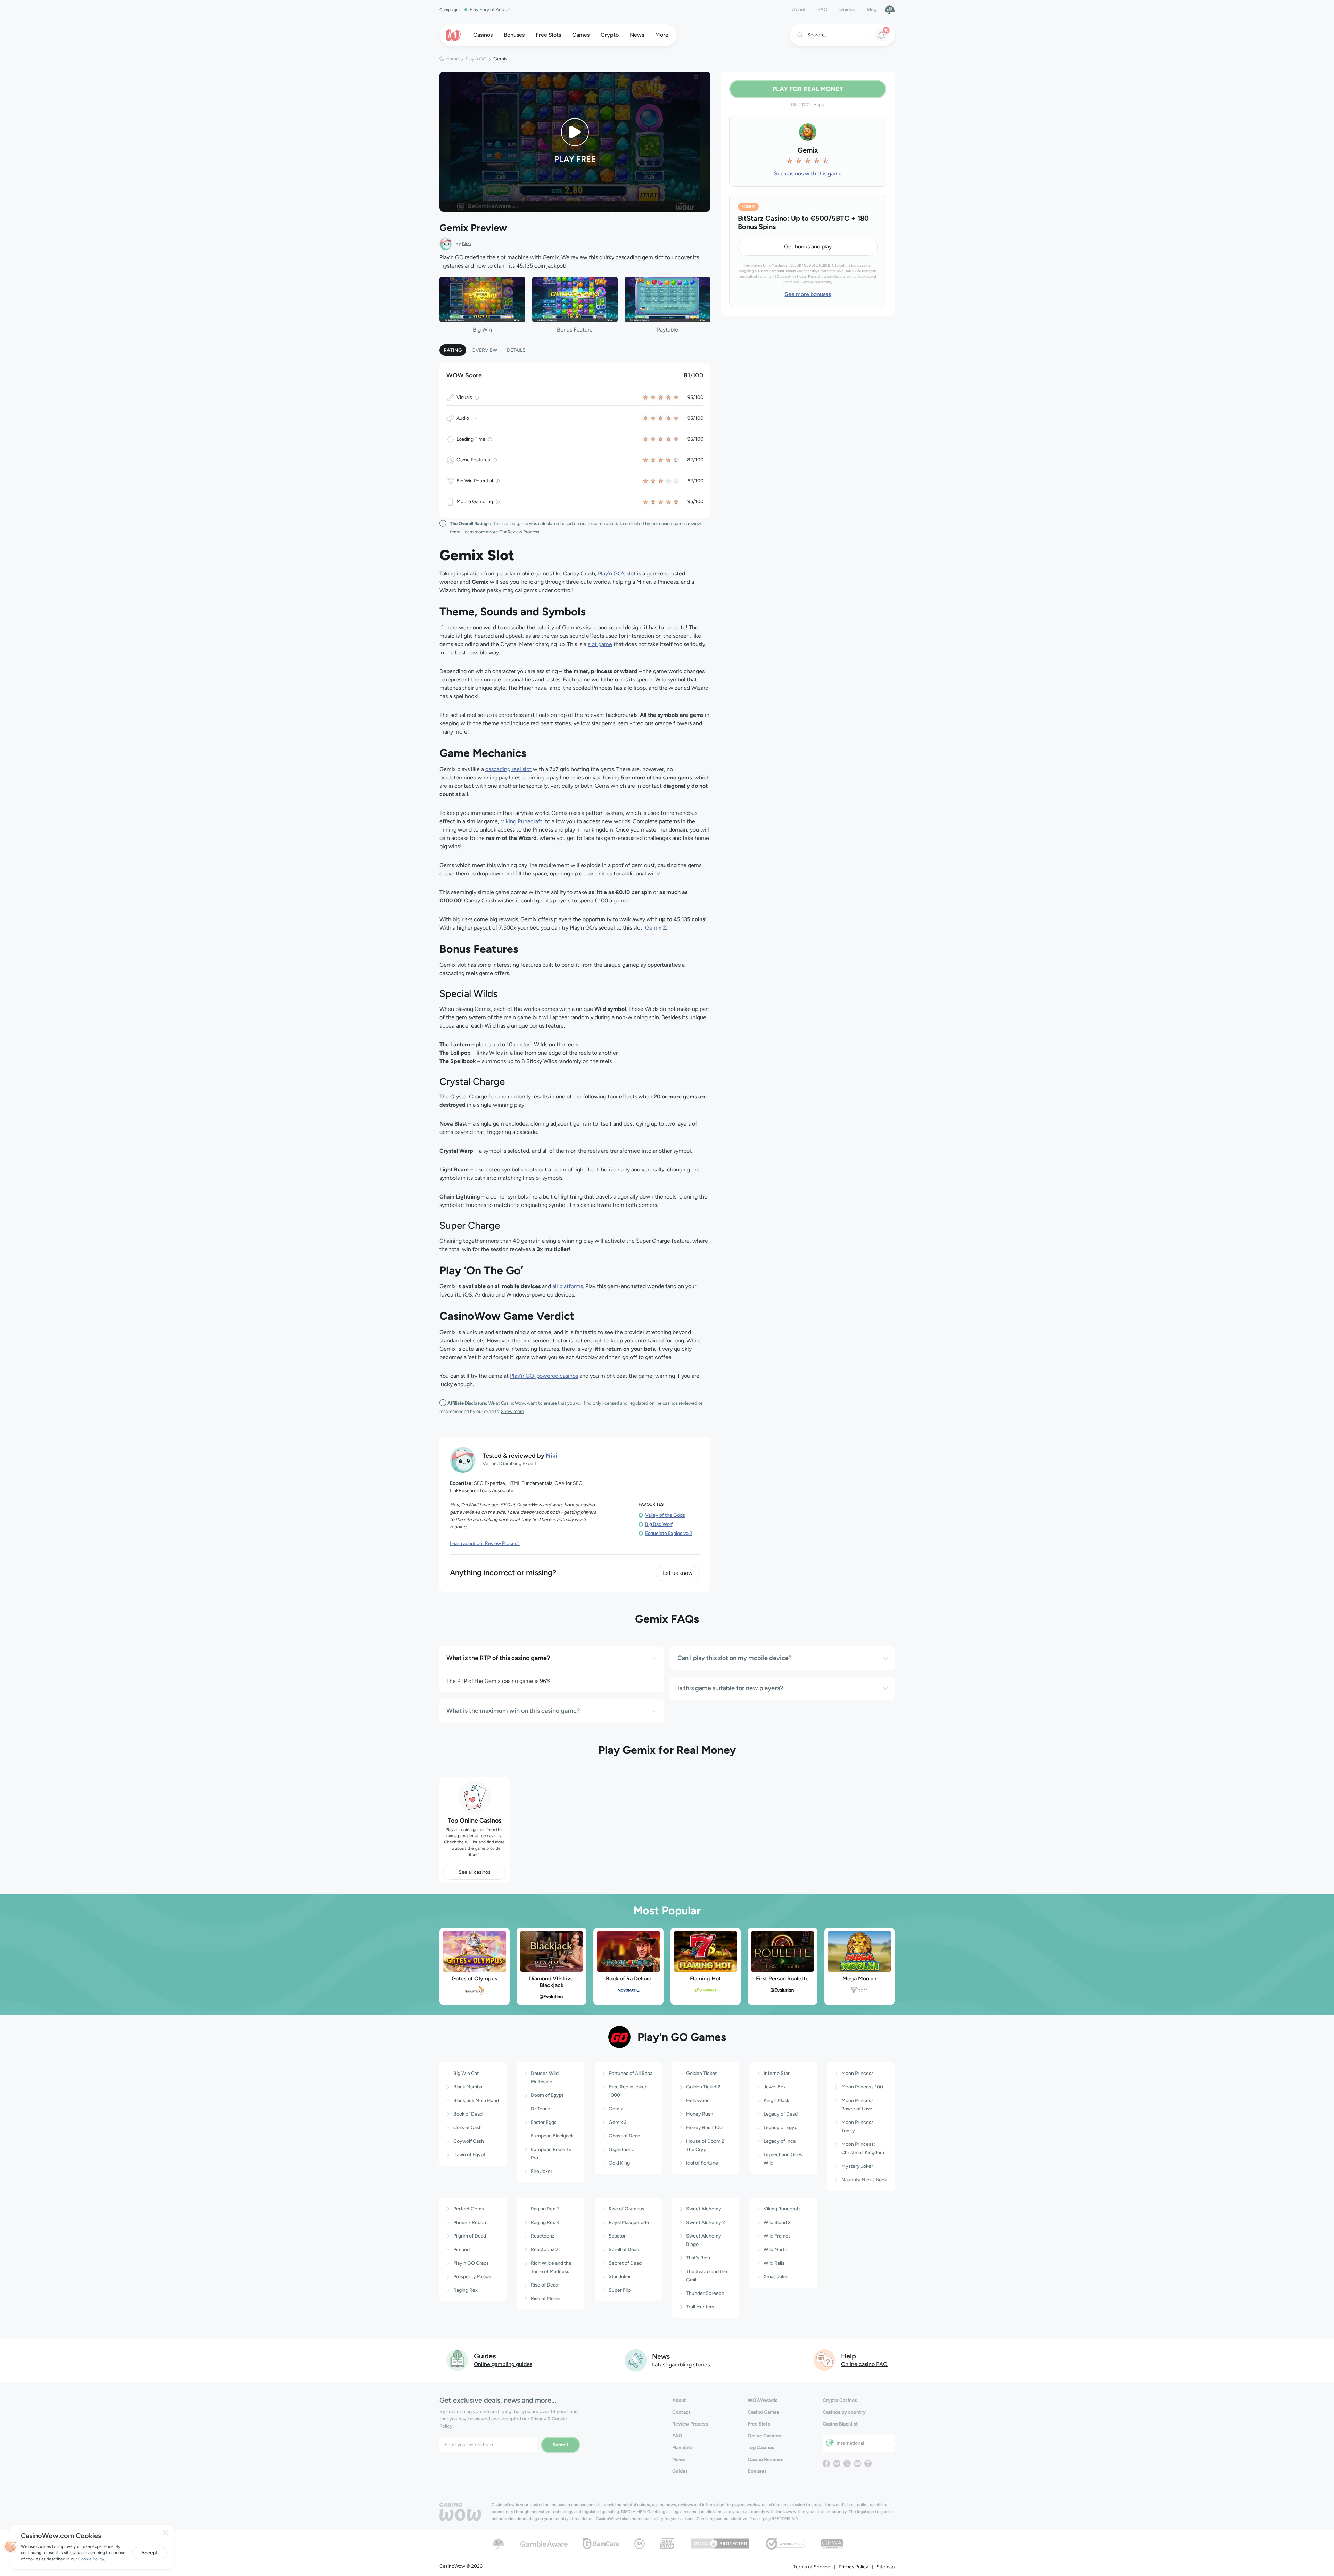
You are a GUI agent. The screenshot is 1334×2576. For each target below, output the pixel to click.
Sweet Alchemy (704, 2209)
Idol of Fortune (702, 2163)
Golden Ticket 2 (703, 2087)
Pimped (462, 2250)
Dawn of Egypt (469, 2155)
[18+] (640, 2543)
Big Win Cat (466, 2073)
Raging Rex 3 (545, 2222)
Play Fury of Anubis (490, 10)
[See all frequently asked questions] (825, 2360)
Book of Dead (468, 2114)
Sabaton (618, 2236)
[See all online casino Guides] (458, 2360)
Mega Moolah (859, 1978)
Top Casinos (761, 2448)
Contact (681, 2412)
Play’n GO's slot (617, 574)
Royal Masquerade (629, 2222)
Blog (872, 10)
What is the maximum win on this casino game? (513, 1711)
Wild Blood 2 (777, 2222)
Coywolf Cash (469, 2141)
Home (452, 59)
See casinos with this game (808, 174)
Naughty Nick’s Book (864, 2180)
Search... (817, 35)
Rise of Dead (545, 2285)
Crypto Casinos (840, 2400)
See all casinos (475, 1872)
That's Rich (698, 2258)
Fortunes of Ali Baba (631, 2073)
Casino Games (763, 2412)
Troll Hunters (700, 2307)
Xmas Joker (776, 2277)
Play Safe (682, 2448)
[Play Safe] (890, 9)
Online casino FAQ (864, 2364)
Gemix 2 (656, 928)
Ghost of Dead (624, 2136)
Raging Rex (466, 2290)
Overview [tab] (484, 350)
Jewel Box (775, 2087)
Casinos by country (844, 2412)
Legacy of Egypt (781, 2128)
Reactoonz (543, 2236)
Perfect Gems (469, 2209)
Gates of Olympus (474, 1978)
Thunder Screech (705, 2293)
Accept (149, 2553)
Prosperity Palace (472, 2277)
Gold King (619, 2163)
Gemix (616, 2109)
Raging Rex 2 (545, 2209)
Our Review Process (519, 532)
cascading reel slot (508, 769)
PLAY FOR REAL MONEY (808, 89)
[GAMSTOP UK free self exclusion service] (667, 2543)
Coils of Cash (468, 2128)
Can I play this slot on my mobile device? (735, 1658)
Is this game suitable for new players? (730, 1688)
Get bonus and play (808, 247)
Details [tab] (516, 350)
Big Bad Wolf (659, 1524)
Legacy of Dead (781, 2114)
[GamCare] (601, 2543)
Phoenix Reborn (471, 2222)
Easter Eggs (544, 2122)
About (799, 10)
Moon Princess (858, 2073)
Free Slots (759, 2424)
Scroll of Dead (624, 2250)
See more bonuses (808, 294)
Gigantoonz (621, 2149)
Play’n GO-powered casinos (544, 1376)
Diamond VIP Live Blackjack (551, 1982)
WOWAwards (763, 2400)
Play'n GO (476, 59)
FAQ (822, 10)
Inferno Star (777, 2073)
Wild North (775, 2250)
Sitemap (886, 2567)
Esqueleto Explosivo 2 (669, 1533)
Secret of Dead (625, 2263)
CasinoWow (503, 2505)
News (679, 2459)
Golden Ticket (701, 2073)
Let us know (678, 1573)
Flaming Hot (705, 1978)
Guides (847, 10)
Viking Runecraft (521, 821)
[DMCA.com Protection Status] (720, 2543)
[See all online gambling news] (636, 2360)
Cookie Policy (91, 2559)
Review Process (690, 2424)
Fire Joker (542, 2171)
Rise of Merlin (546, 2299)
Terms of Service (812, 2567)
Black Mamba (468, 2087)
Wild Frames (777, 2236)
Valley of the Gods (665, 1515)
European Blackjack (552, 2136)
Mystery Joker (857, 2166)
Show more (512, 1411)
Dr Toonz (541, 2109)
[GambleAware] (544, 2544)
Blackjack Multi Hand (476, 2100)
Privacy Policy (853, 2567)
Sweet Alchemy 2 (706, 2222)
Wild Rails (774, 2263)
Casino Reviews (765, 2459)
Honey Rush (700, 2114)
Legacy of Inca (780, 2141)
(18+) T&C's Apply (808, 105)
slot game (600, 644)
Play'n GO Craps (471, 2263)
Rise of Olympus (627, 2209)
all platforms (568, 1286)
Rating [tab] (453, 350)
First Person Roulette (782, 1978)
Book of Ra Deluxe (629, 1978)
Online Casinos (764, 2436)
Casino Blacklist (840, 2424)
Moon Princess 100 (862, 2087)
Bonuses (757, 2471)
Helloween (698, 2100)
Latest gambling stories (681, 2365)
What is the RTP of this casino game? (498, 1658)
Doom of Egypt (547, 2095)
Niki (467, 243)
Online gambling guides (503, 2364)
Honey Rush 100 (704, 2128)
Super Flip (620, 2290)
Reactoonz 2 (545, 2250)
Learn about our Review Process (485, 1543)
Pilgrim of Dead (470, 2236)
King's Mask (776, 2100)
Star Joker (620, 2277)
